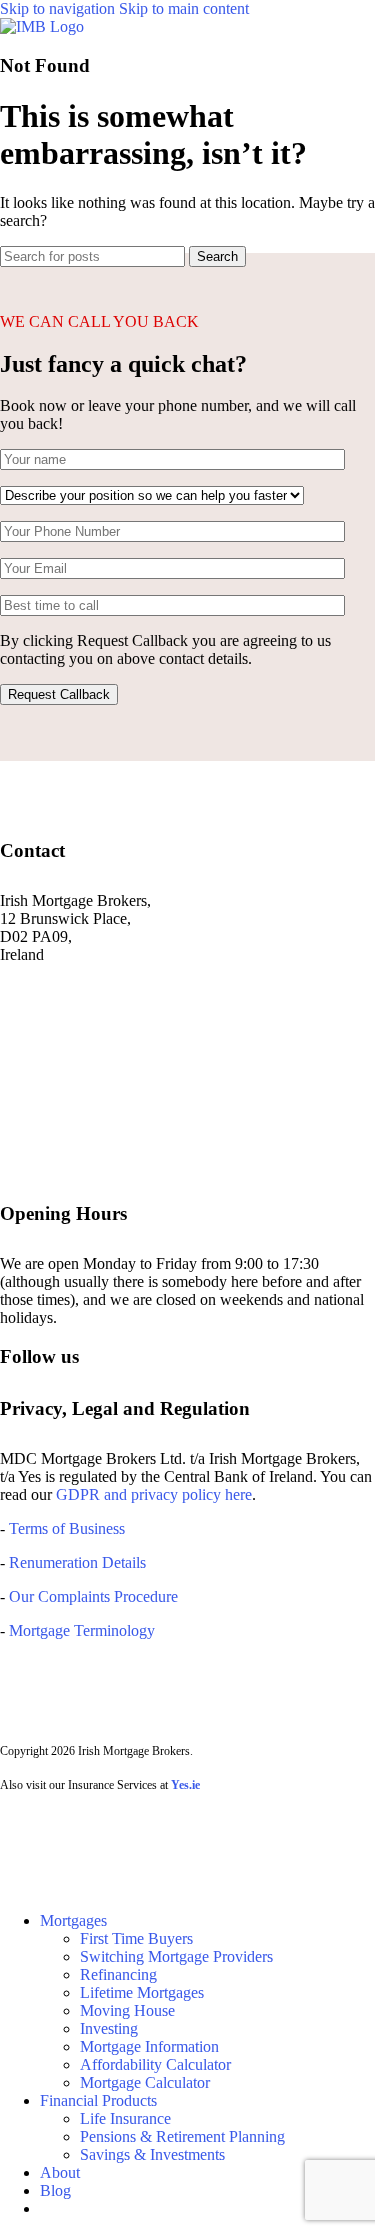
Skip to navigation (59, 8)
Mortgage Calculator (145, 2082)
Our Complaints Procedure (93, 1596)
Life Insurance (125, 2118)
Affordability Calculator (155, 2064)
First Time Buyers (136, 1938)
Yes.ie (185, 1785)
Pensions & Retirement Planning (182, 2136)
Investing (109, 2028)
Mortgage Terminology (80, 1630)
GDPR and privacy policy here (154, 1494)
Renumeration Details (77, 1562)
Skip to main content (184, 8)
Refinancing (118, 1974)
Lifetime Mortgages (142, 1992)
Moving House (127, 2010)
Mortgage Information (149, 2046)
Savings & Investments (152, 2154)
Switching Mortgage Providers (176, 1956)
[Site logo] (42, 26)
